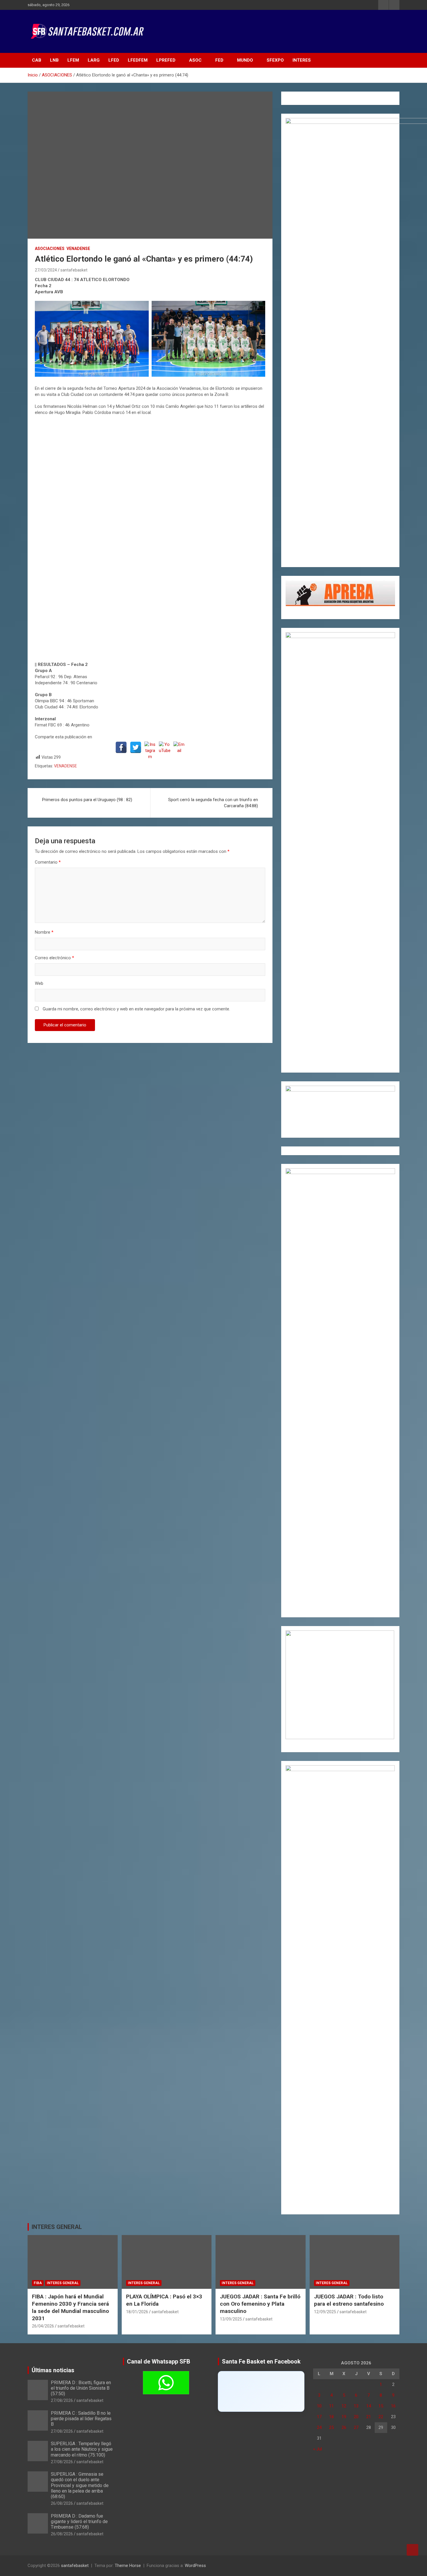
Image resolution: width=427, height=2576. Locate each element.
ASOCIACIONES (50, 249)
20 (356, 2417)
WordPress (195, 2566)
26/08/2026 (62, 2503)
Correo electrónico (54, 958)
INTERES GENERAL (57, 2227)
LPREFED (166, 60)
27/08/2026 (62, 2400)
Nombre (44, 932)
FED (219, 60)
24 (319, 2427)
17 (319, 2417)
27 (356, 2427)
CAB (37, 60)
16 (393, 2406)
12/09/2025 (325, 2312)
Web (39, 983)
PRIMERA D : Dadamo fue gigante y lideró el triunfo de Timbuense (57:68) (79, 2521)
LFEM (73, 60)
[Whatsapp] (166, 2383)
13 (356, 2406)
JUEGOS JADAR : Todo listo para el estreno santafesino (349, 2300)
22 (381, 2417)
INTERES (302, 60)
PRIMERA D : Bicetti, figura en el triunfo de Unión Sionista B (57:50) (81, 2388)
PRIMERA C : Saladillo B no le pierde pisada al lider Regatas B (81, 2419)
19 (344, 2417)
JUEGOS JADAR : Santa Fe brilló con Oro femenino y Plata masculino (260, 2304)
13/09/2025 (231, 2319)
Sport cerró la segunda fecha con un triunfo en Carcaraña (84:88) (213, 803)
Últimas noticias (53, 2370)
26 (344, 2427)
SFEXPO (275, 60)
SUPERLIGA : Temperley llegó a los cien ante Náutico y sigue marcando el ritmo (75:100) (82, 2449)
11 (331, 2406)
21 (369, 2417)
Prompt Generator (303, 103)
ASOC (195, 60)
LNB (54, 60)
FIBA (38, 2283)
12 (344, 2406)
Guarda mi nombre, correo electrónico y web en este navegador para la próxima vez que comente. (136, 1009)
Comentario (48, 862)
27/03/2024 (46, 270)
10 (319, 2406)
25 (331, 2427)
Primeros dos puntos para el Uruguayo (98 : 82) (87, 800)
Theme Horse (128, 2566)
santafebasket (74, 270)
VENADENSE (78, 249)
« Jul (317, 2449)
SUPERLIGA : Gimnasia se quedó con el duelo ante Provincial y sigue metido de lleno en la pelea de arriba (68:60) (80, 2485)
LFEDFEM (138, 60)
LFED (114, 60)
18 (331, 2417)
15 (381, 2406)
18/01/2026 (137, 2312)
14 (369, 2406)
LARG (94, 60)
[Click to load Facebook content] (261, 2391)
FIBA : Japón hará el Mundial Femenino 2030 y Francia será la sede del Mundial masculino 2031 (70, 2307)
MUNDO (245, 60)
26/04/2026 (43, 2326)
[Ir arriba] (412, 2550)
